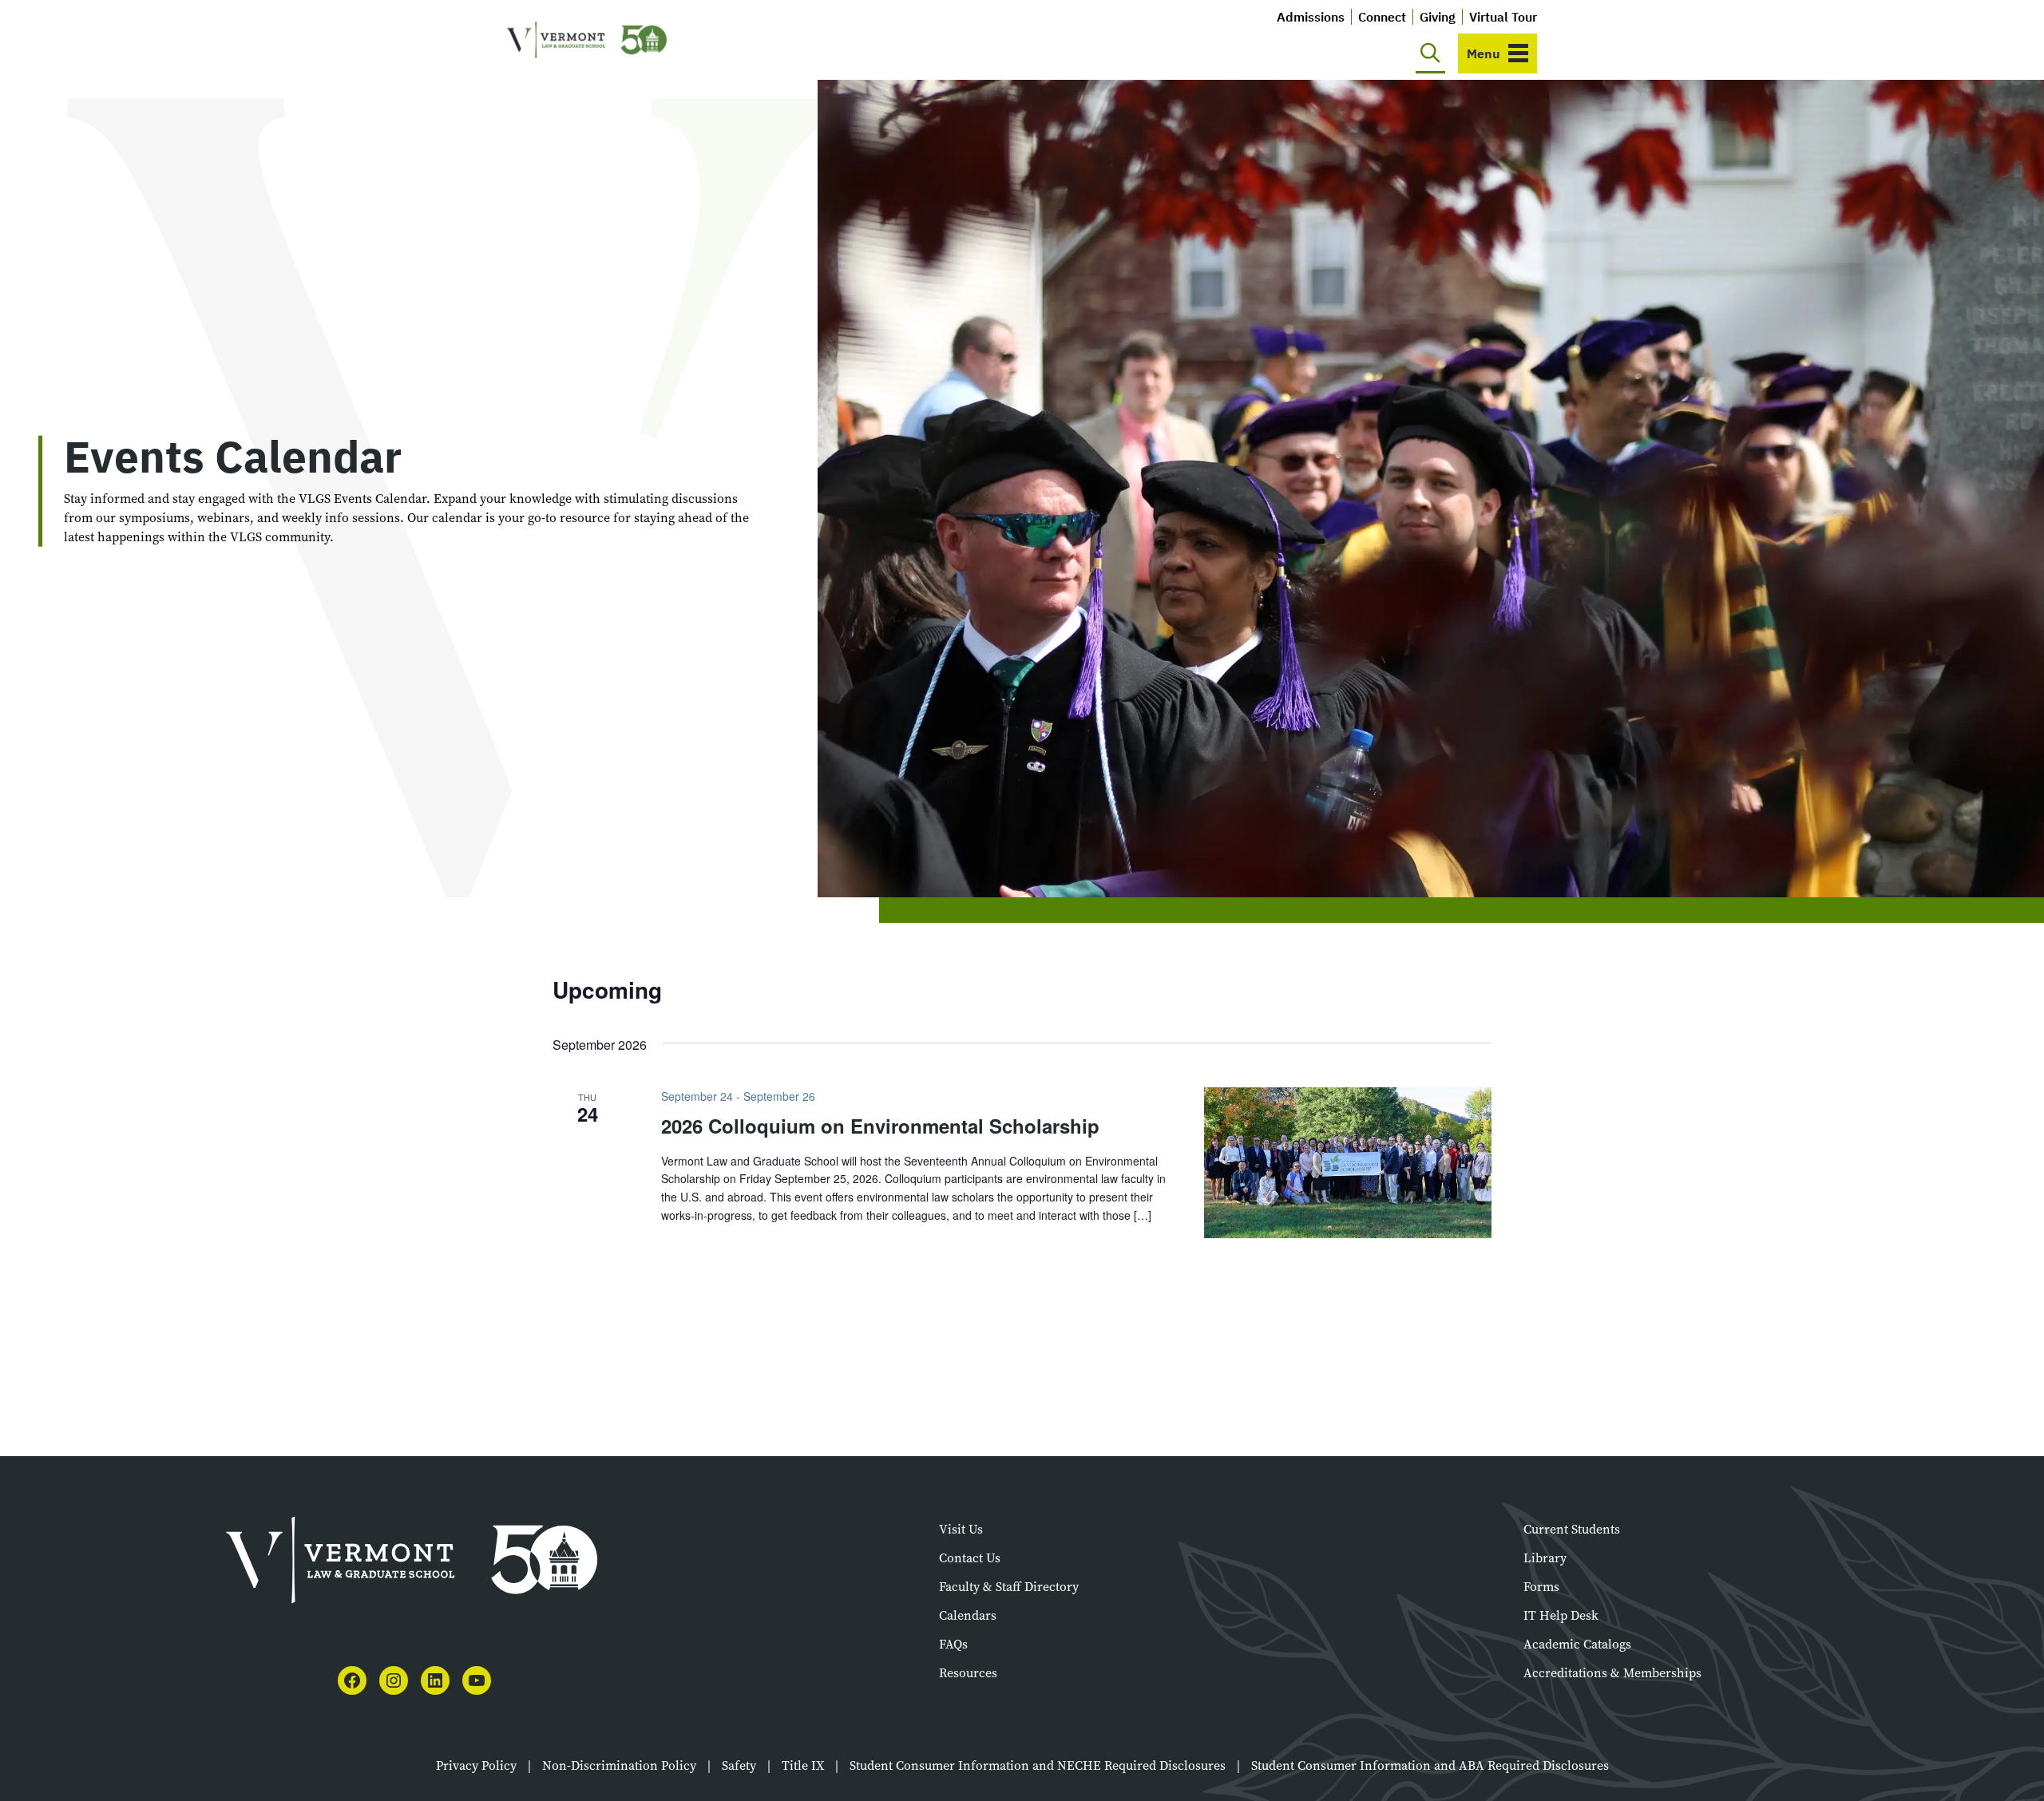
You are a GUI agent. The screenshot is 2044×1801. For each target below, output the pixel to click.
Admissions (1311, 17)
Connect (1382, 17)
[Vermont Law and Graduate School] (587, 40)
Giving (1438, 17)
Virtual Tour (1503, 17)
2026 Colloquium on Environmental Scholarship (880, 1126)
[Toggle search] (1430, 53)
